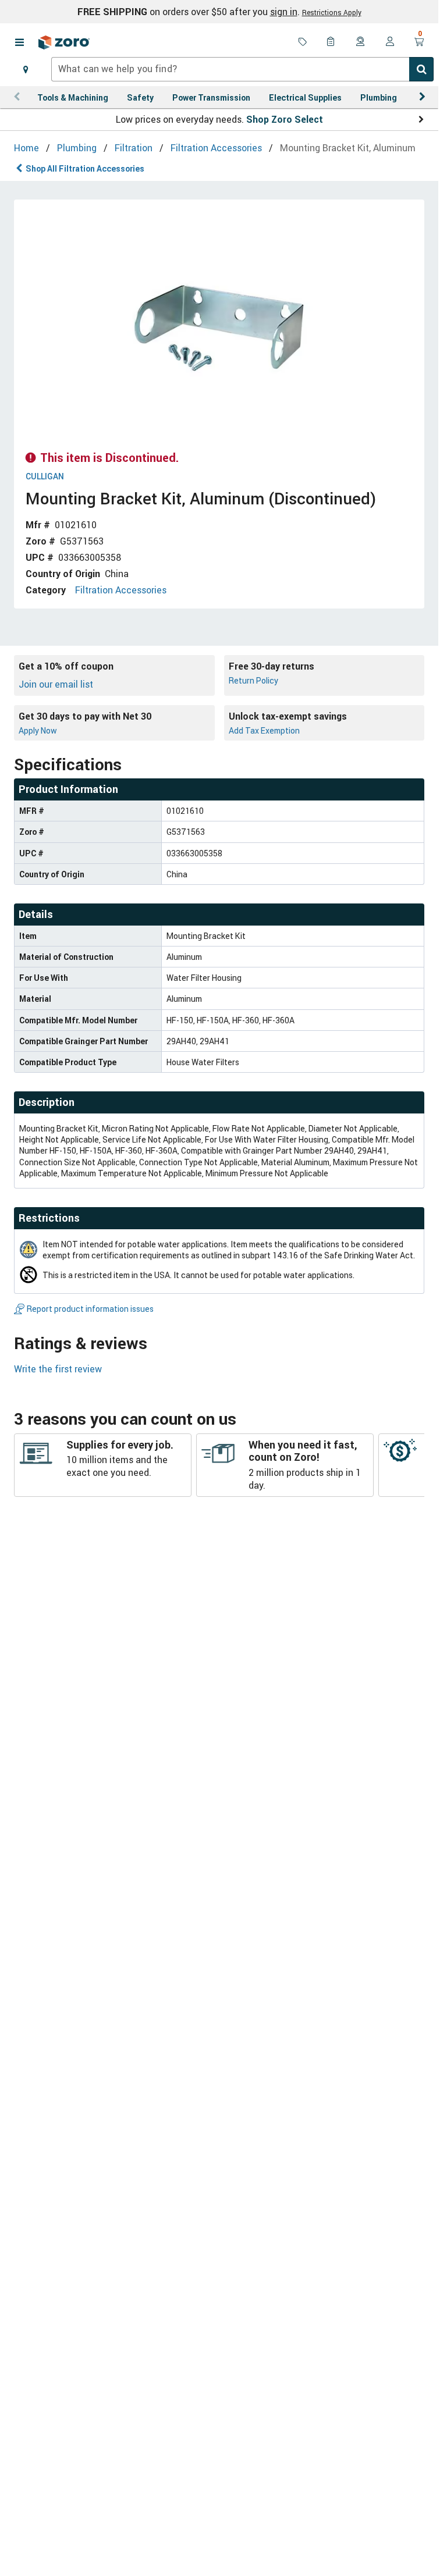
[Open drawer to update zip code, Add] (26, 69)
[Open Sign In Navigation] (390, 42)
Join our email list (56, 684)
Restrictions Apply (332, 12)
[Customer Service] (361, 42)
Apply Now (38, 730)
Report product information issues (90, 1309)
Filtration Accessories (121, 590)
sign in (284, 12)
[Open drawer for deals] (303, 42)
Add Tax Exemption (264, 730)
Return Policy (253, 680)
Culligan (45, 477)
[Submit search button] (421, 69)
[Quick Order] (332, 42)
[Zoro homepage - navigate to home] (64, 42)
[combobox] (242, 69)
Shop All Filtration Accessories (85, 168)
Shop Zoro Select (285, 119)
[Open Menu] (19, 42)
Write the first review (58, 1369)
